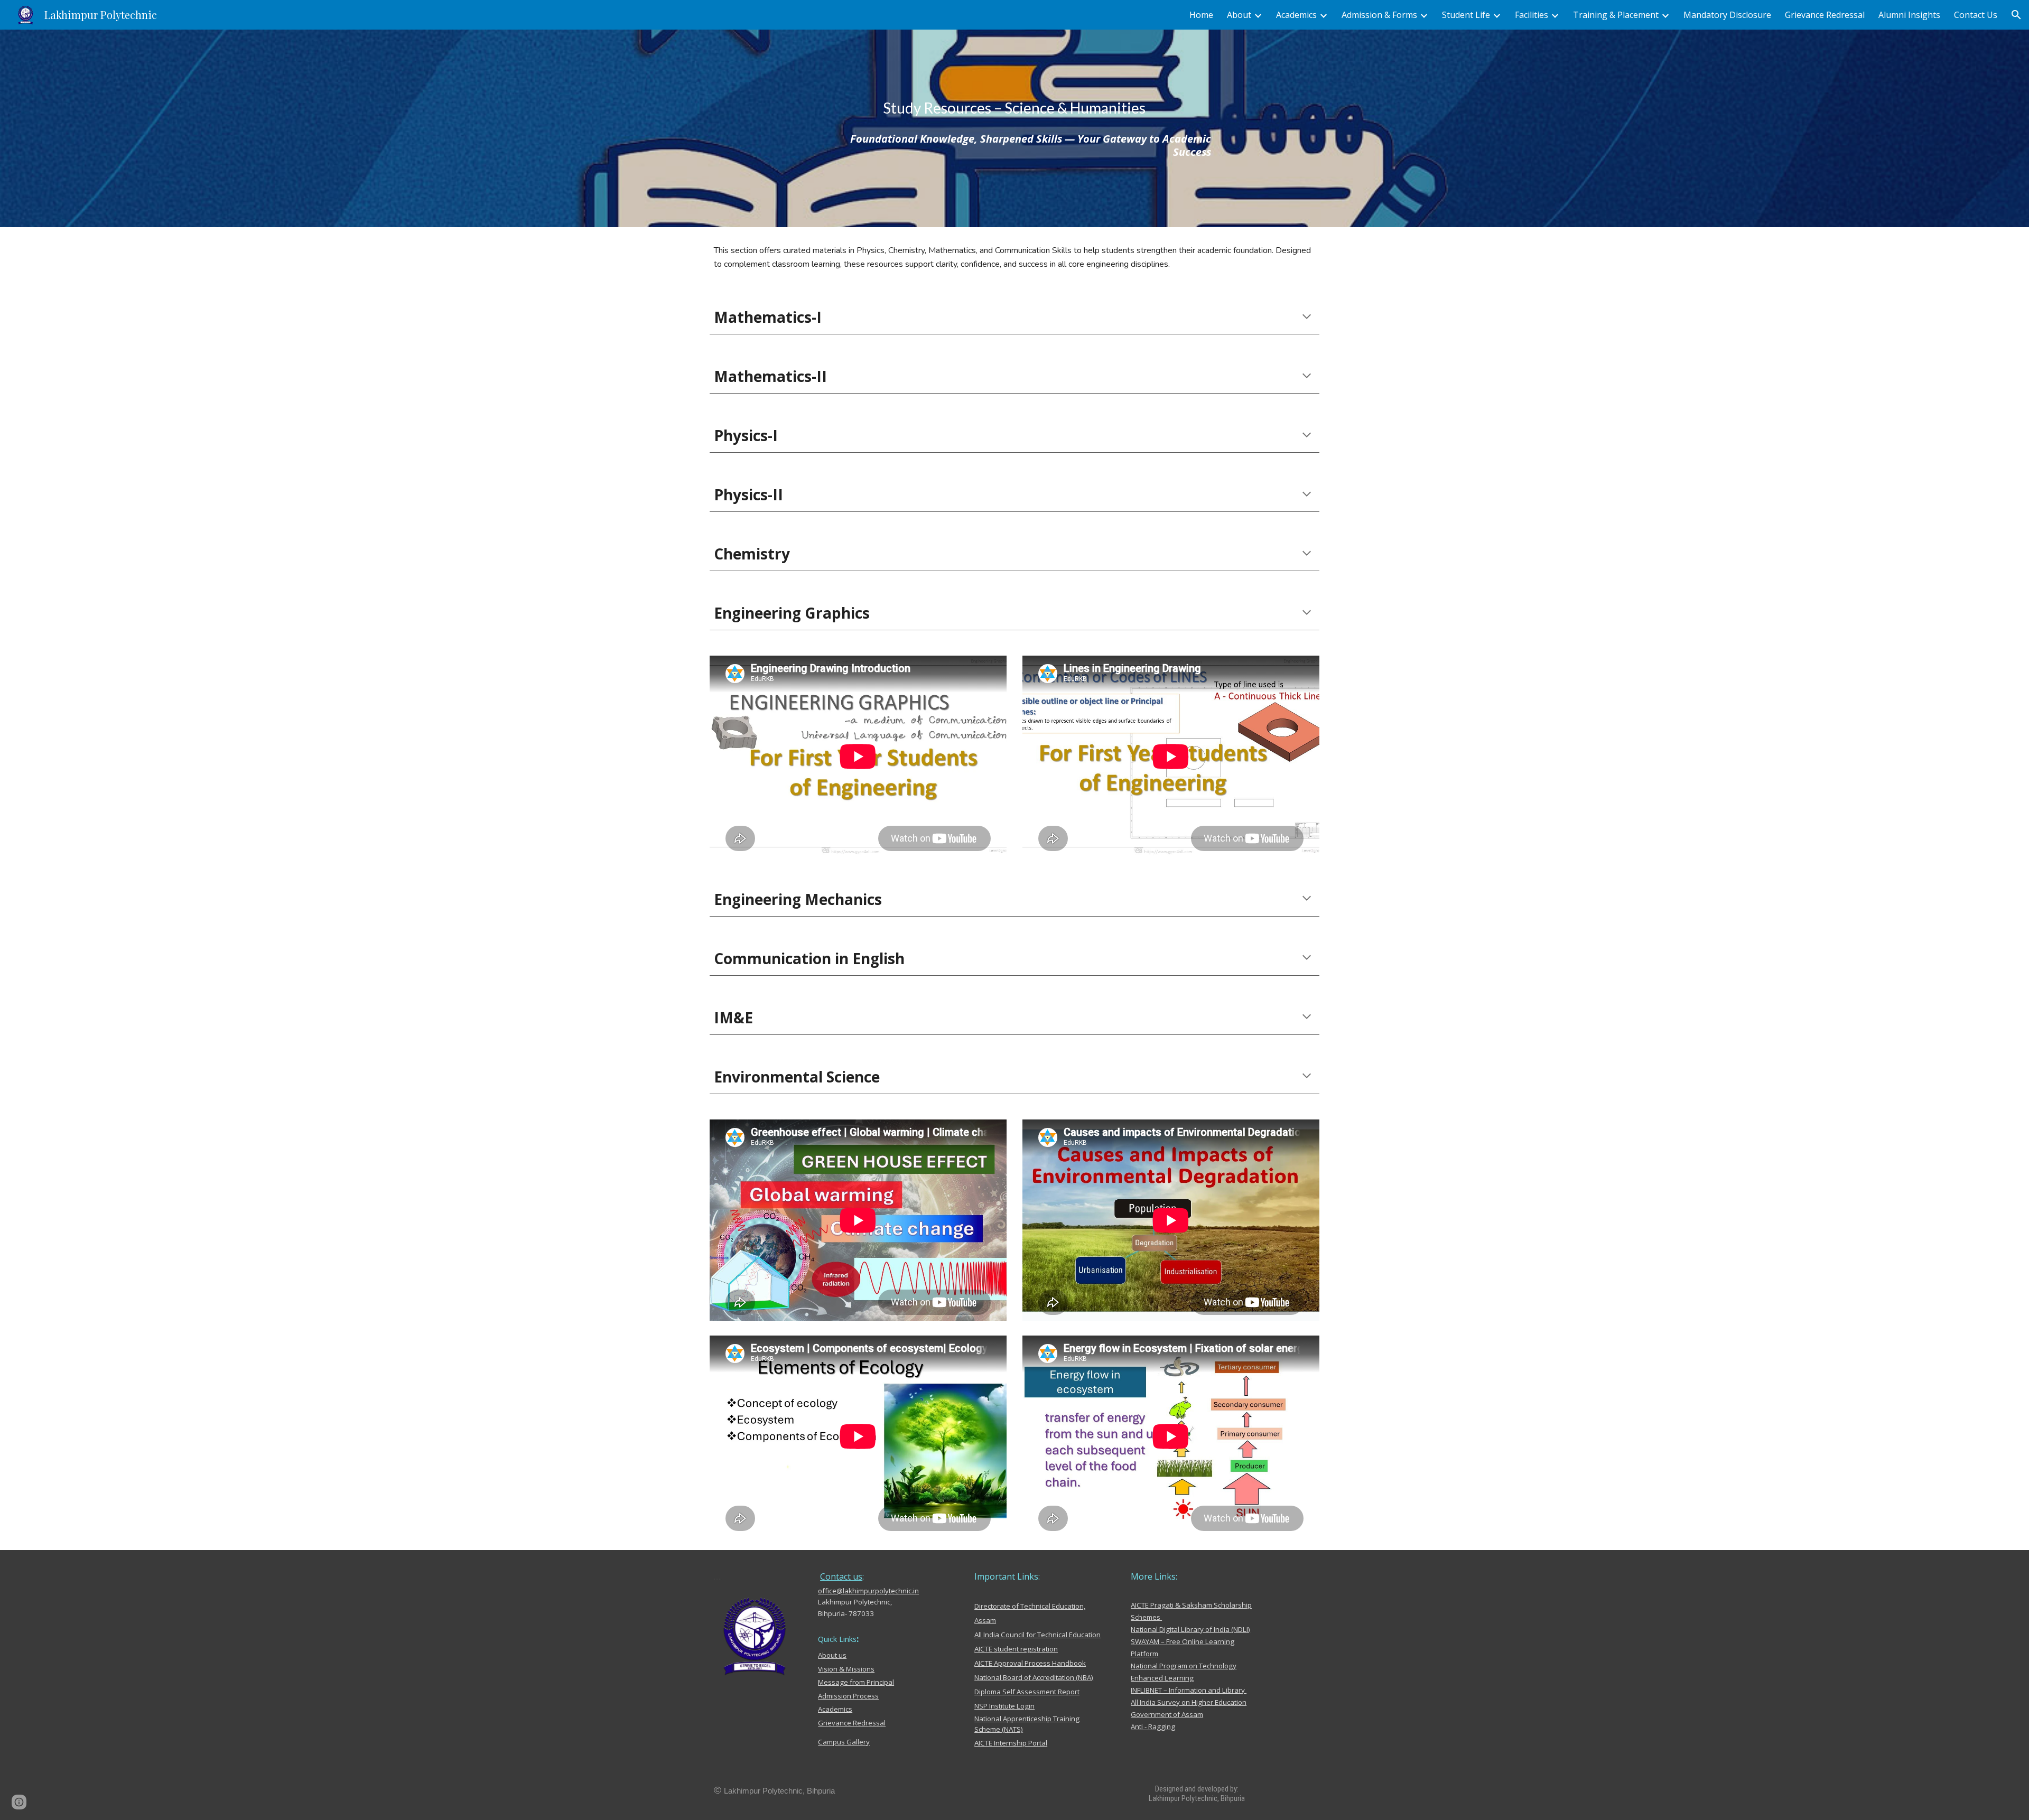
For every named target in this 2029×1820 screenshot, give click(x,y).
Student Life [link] (1466, 15)
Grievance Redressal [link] (1825, 15)
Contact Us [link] (1976, 15)
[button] (2016, 15)
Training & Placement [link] (1616, 15)
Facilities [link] (1532, 15)
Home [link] (1201, 15)
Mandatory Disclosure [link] (1727, 15)
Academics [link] (1296, 15)
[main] (1015, 108)
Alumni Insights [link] (1909, 15)
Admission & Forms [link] (1379, 15)
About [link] (1239, 15)
